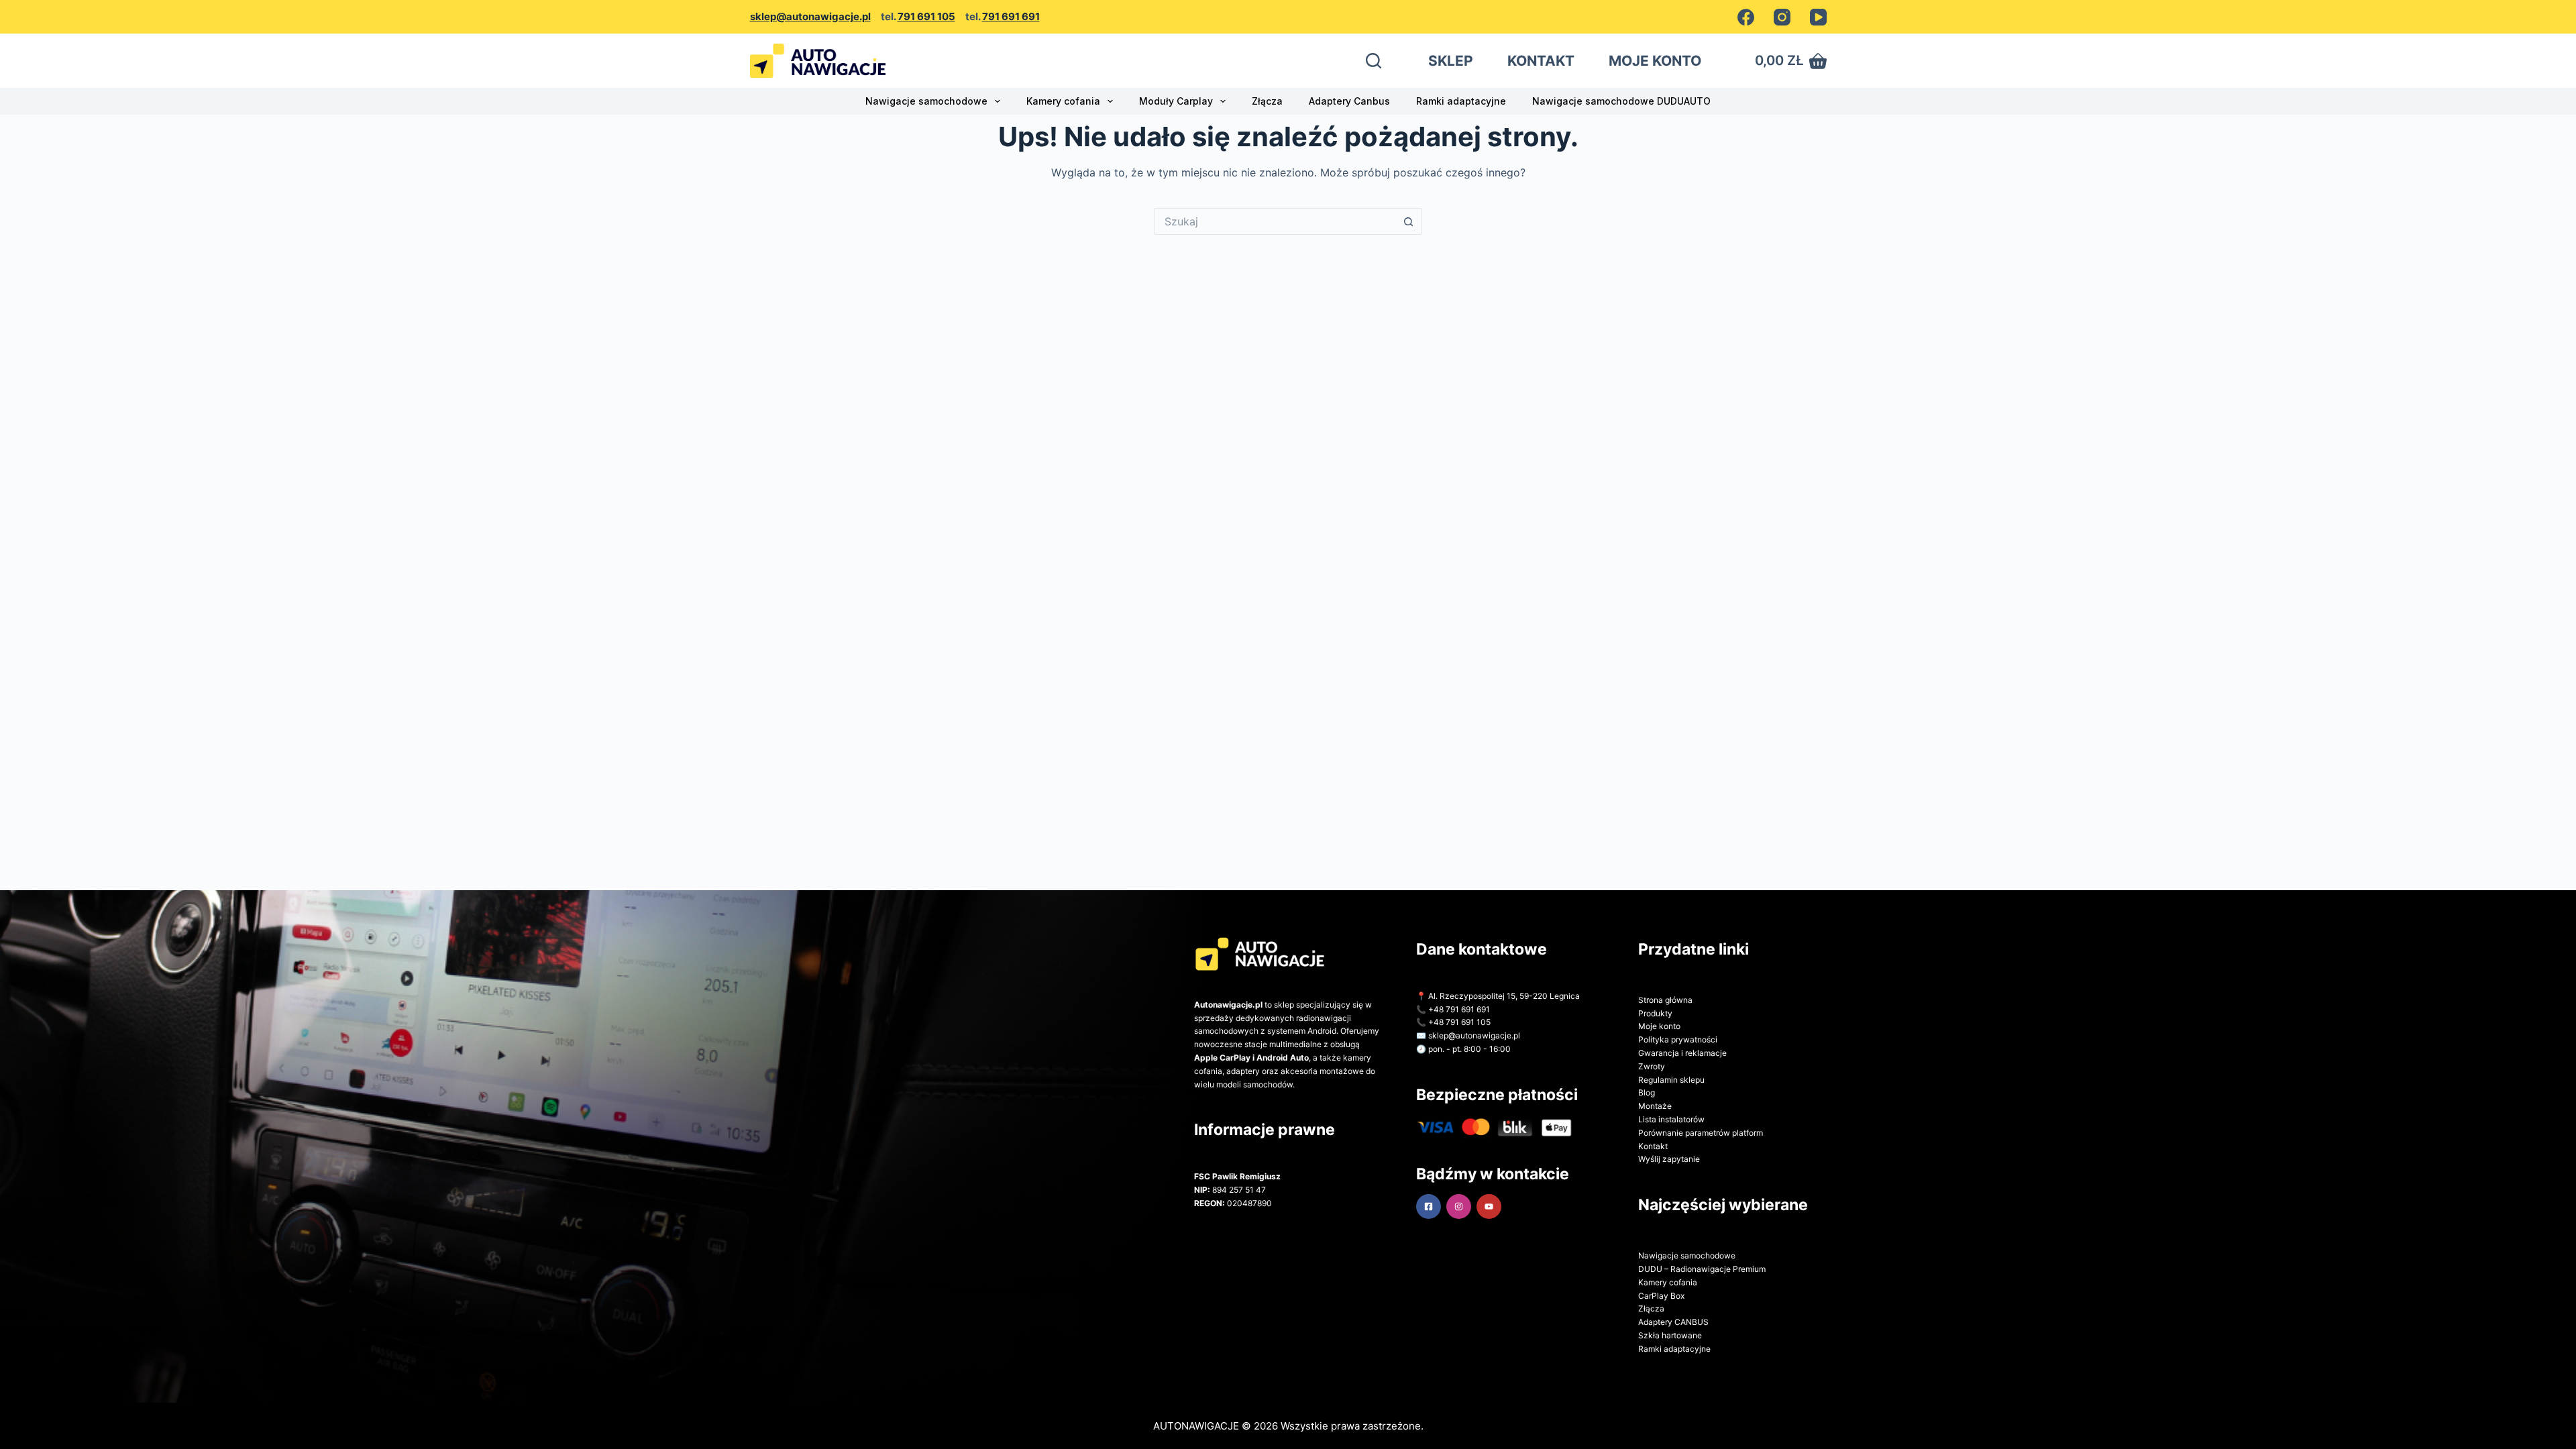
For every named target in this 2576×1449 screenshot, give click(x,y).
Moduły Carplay (1176, 101)
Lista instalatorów (1671, 1119)
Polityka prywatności (1678, 1039)
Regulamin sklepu (1671, 1080)
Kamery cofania (1063, 101)
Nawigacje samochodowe (926, 101)
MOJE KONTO (1655, 61)
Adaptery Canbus (1349, 101)
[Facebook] (1746, 17)
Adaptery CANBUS (1673, 1322)
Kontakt (1653, 1146)
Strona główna (1665, 1000)
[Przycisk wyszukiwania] (1409, 221)
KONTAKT (1541, 61)
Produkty (1655, 1013)
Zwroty (1652, 1066)
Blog (1647, 1092)
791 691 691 (1011, 16)
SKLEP (1451, 61)
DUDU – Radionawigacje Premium (1702, 1269)
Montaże (1655, 1106)
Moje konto (1659, 1026)
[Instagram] (1782, 17)
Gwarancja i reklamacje (1682, 1053)
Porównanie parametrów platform (1701, 1133)
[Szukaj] (1374, 61)
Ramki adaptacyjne (1461, 101)
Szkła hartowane (1670, 1335)
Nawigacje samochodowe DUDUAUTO (1621, 101)
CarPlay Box (1661, 1296)
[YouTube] (1818, 17)
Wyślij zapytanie (1669, 1159)
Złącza (1267, 101)
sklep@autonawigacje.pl (810, 16)
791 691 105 (926, 16)
